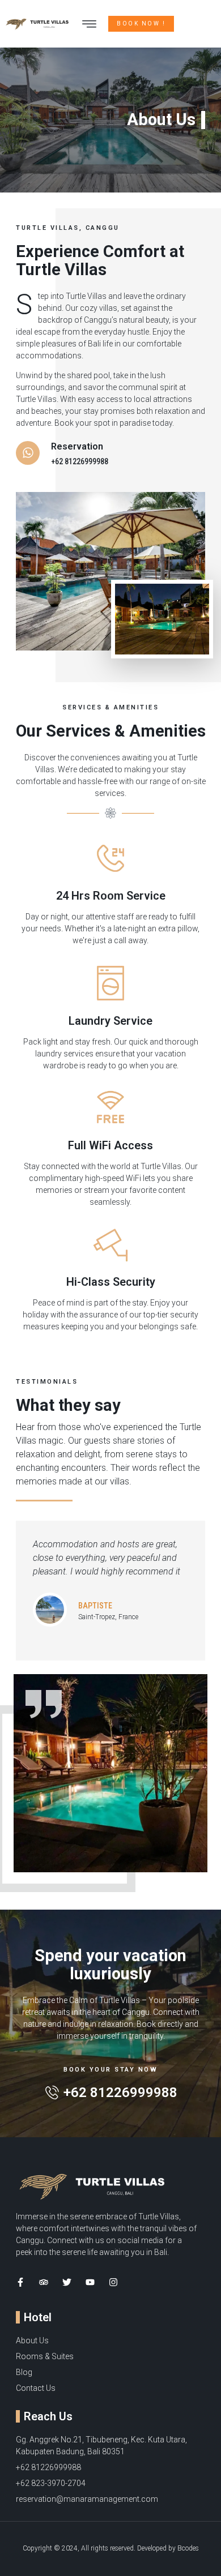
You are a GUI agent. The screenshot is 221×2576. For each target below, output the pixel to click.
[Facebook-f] (20, 2282)
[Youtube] (90, 2282)
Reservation (77, 446)
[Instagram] (113, 2282)
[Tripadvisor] (44, 2282)
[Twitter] (67, 2282)
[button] (89, 24)
